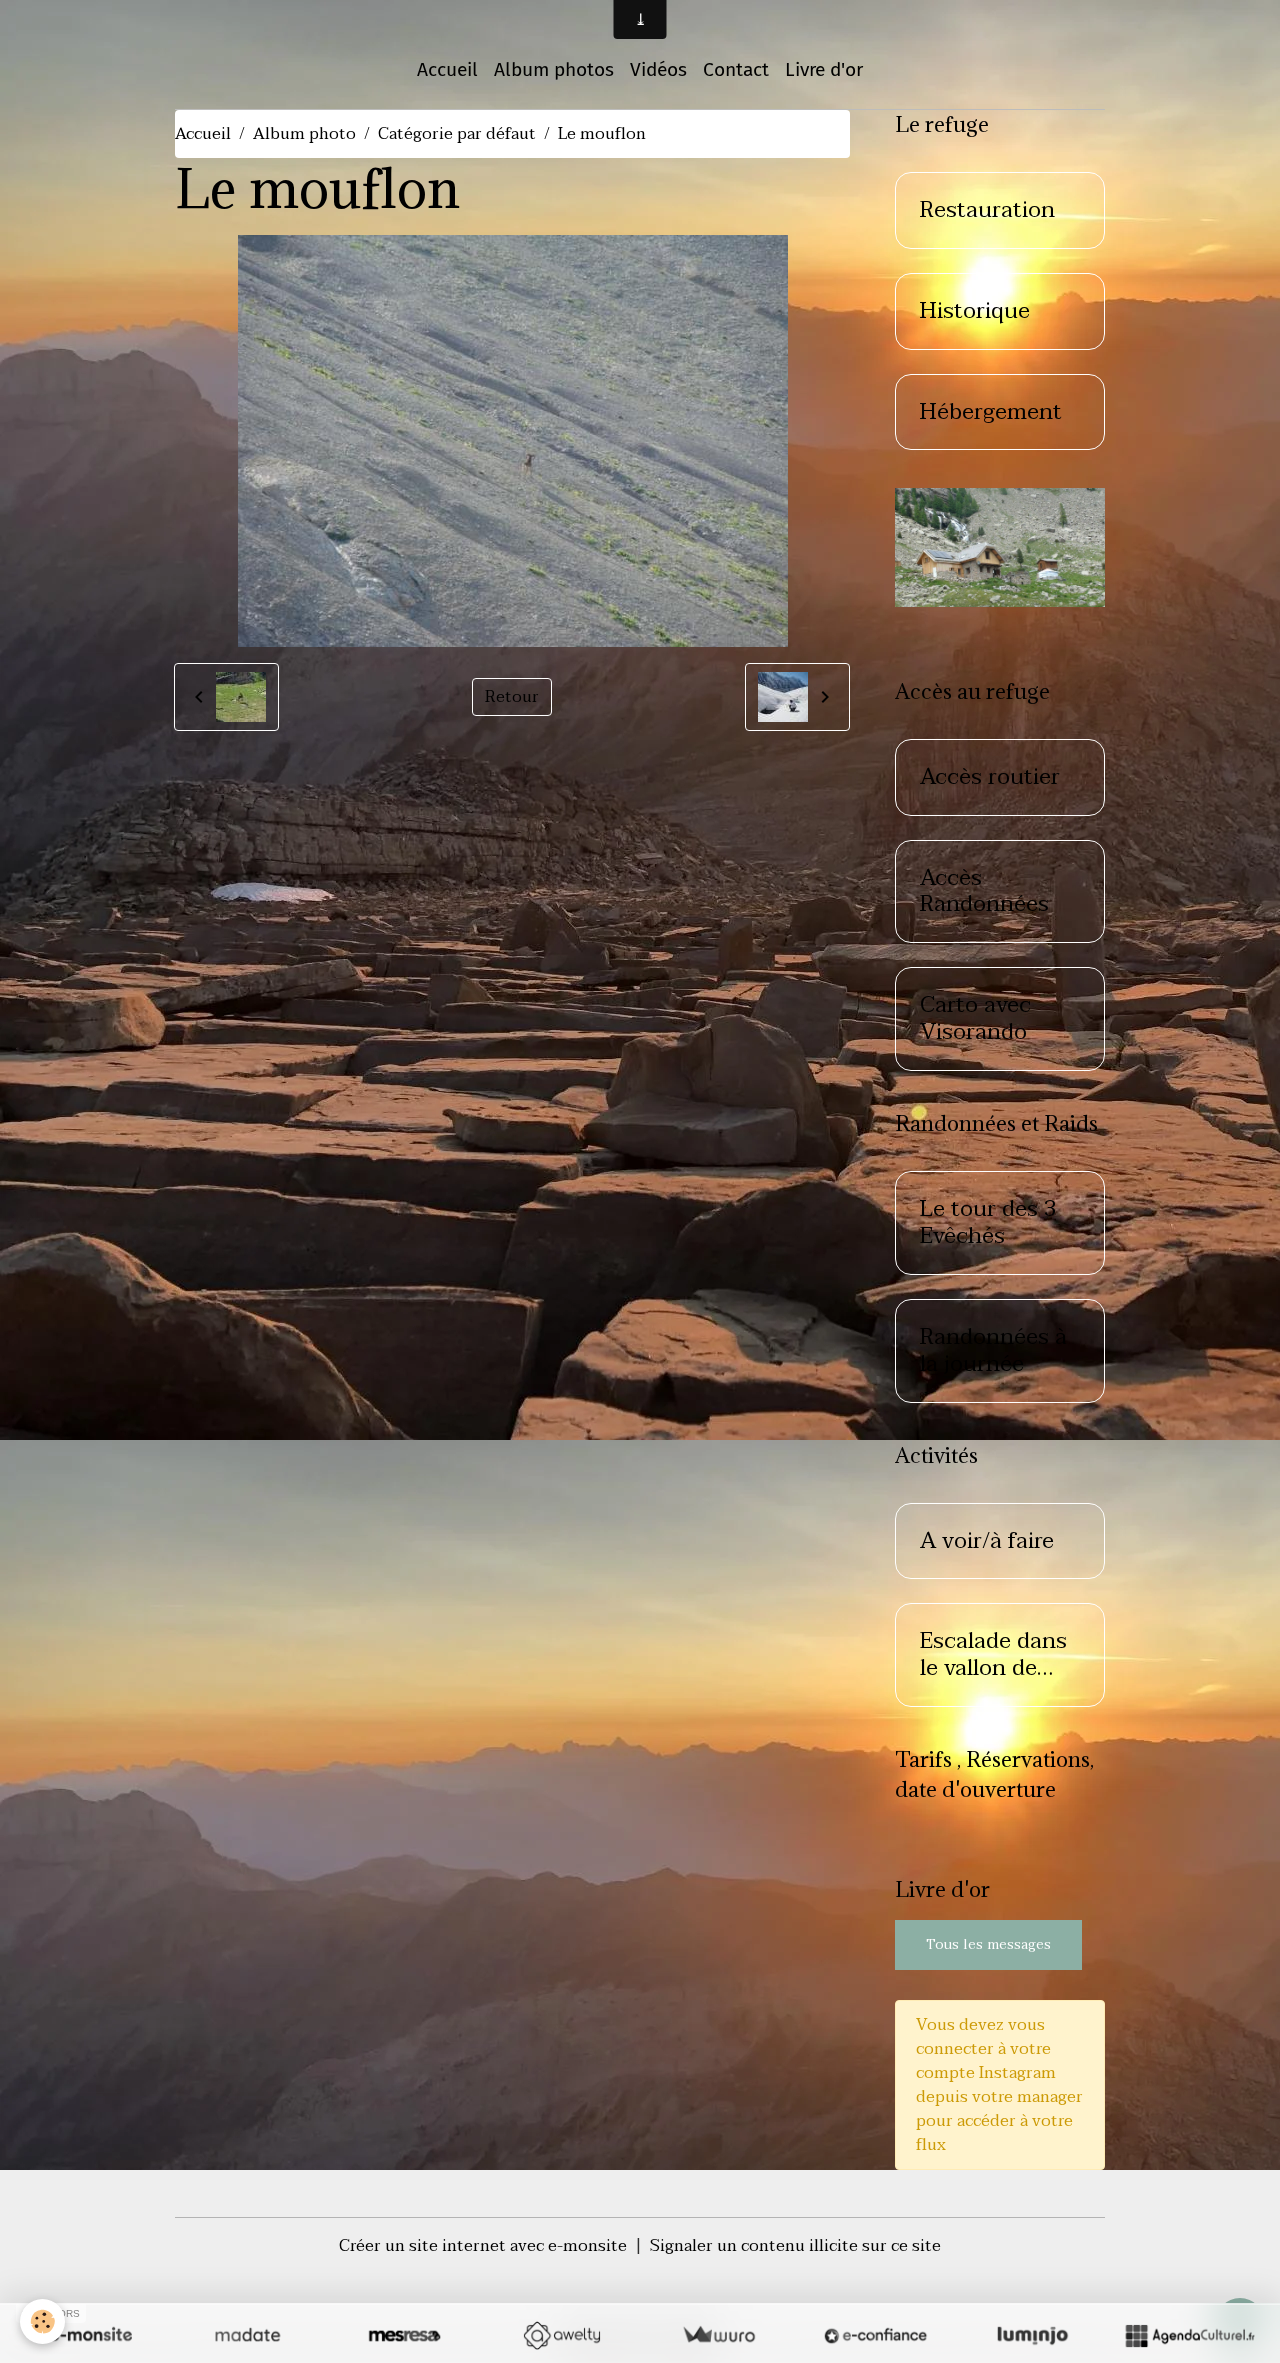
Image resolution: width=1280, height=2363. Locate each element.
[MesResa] (404, 2335)
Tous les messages (988, 1944)
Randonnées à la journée (993, 1351)
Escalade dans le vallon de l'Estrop (993, 1655)
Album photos (554, 69)
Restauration (987, 210)
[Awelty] (561, 2335)
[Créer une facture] (718, 2335)
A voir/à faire (987, 1541)
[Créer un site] (90, 2335)
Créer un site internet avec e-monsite (483, 2246)
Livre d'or (824, 69)
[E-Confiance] (875, 2335)
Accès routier (990, 777)
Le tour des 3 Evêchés (988, 1223)
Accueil (447, 69)
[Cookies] (42, 2321)
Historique (975, 311)
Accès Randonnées (984, 892)
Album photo (304, 134)
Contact (736, 69)
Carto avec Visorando (975, 1019)
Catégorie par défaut (457, 134)
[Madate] (247, 2335)
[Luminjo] (1032, 2335)
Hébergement (991, 412)
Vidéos (658, 69)
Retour (512, 697)
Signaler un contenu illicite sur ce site (795, 2246)
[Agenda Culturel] (1189, 2335)
